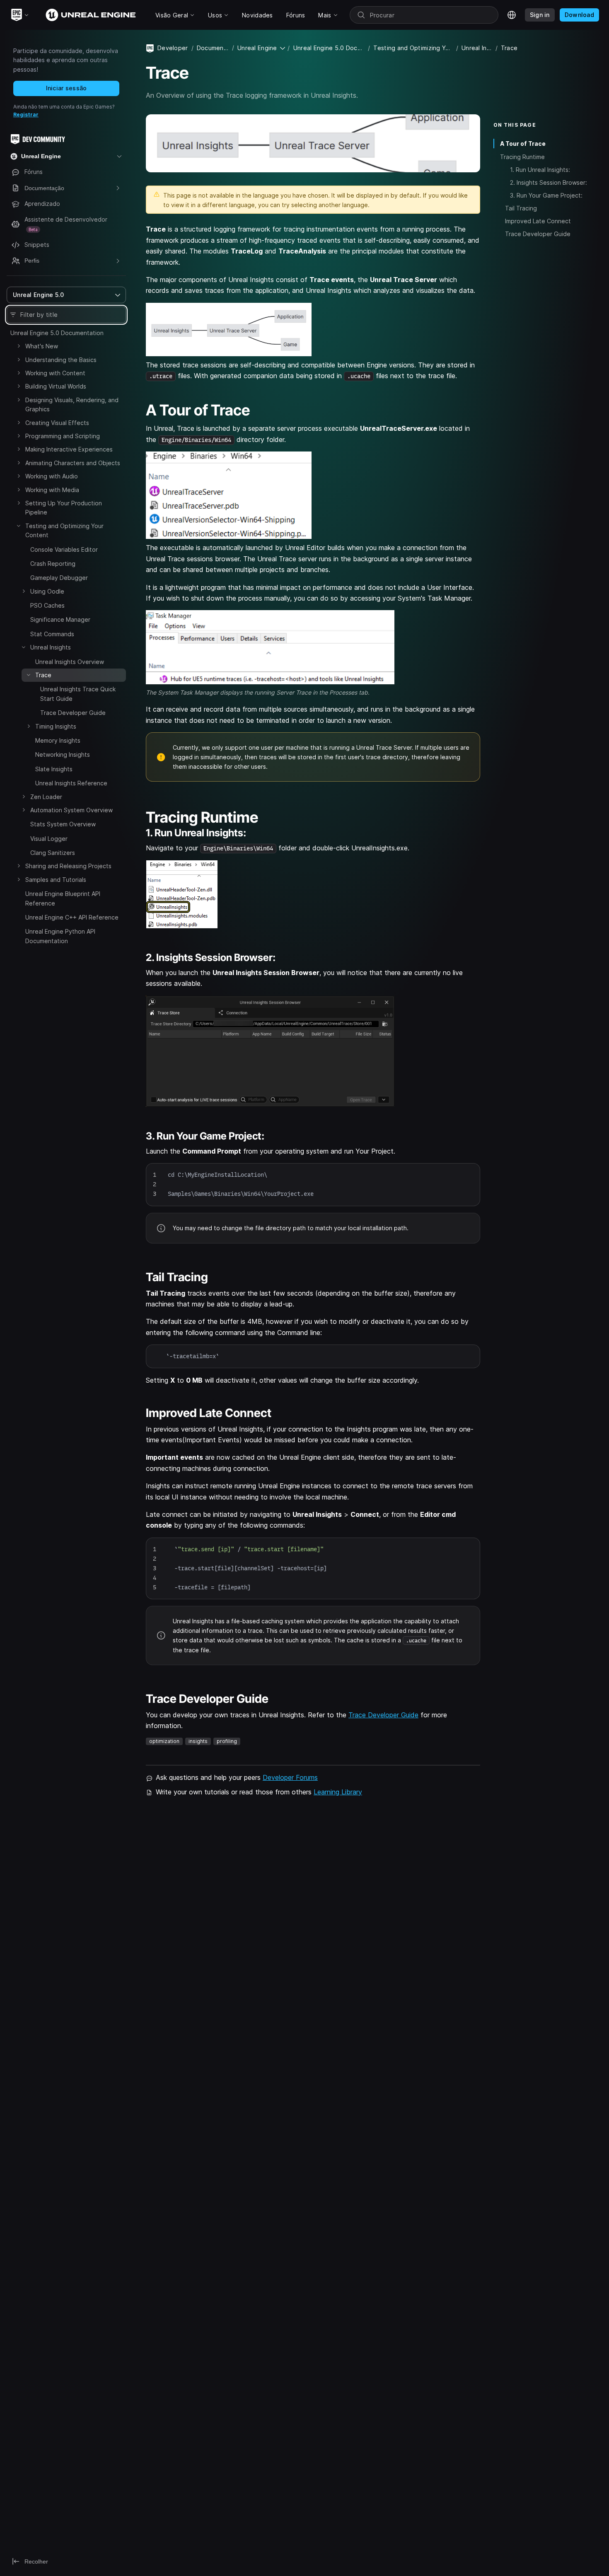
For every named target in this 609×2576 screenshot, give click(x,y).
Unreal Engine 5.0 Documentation (57, 333)
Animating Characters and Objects (73, 463)
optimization (164, 1741)
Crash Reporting (53, 564)
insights (198, 1741)
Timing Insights (56, 726)
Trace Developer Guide (73, 713)
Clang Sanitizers (53, 853)
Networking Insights (63, 754)
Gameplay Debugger (59, 578)
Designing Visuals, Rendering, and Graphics (72, 404)
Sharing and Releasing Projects (68, 866)
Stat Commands (52, 634)
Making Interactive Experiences (69, 449)
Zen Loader (46, 797)
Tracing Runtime (522, 156)
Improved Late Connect (538, 221)
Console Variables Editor (64, 549)
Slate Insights (54, 769)
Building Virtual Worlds (56, 386)
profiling (227, 1741)
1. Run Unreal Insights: (540, 170)
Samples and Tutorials (56, 880)
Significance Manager (60, 619)
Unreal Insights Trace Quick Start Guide (78, 694)
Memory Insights (58, 740)
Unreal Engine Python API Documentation (60, 936)
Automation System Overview (71, 810)
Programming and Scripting (63, 436)
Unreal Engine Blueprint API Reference (63, 898)
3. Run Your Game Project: (546, 195)
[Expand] (19, 346)
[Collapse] (19, 526)
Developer (173, 48)
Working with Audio (52, 476)
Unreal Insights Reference (71, 783)
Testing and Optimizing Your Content (64, 530)
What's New (42, 346)
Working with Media (52, 490)
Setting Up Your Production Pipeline (64, 508)
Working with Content (55, 373)
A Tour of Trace (523, 144)
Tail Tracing (521, 208)
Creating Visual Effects (57, 423)
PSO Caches (47, 605)
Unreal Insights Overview (70, 662)
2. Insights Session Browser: (549, 182)
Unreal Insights (51, 647)
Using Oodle (47, 591)
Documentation (213, 48)
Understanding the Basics (61, 360)
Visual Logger (49, 839)
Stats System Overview (63, 824)
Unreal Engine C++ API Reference (72, 917)
